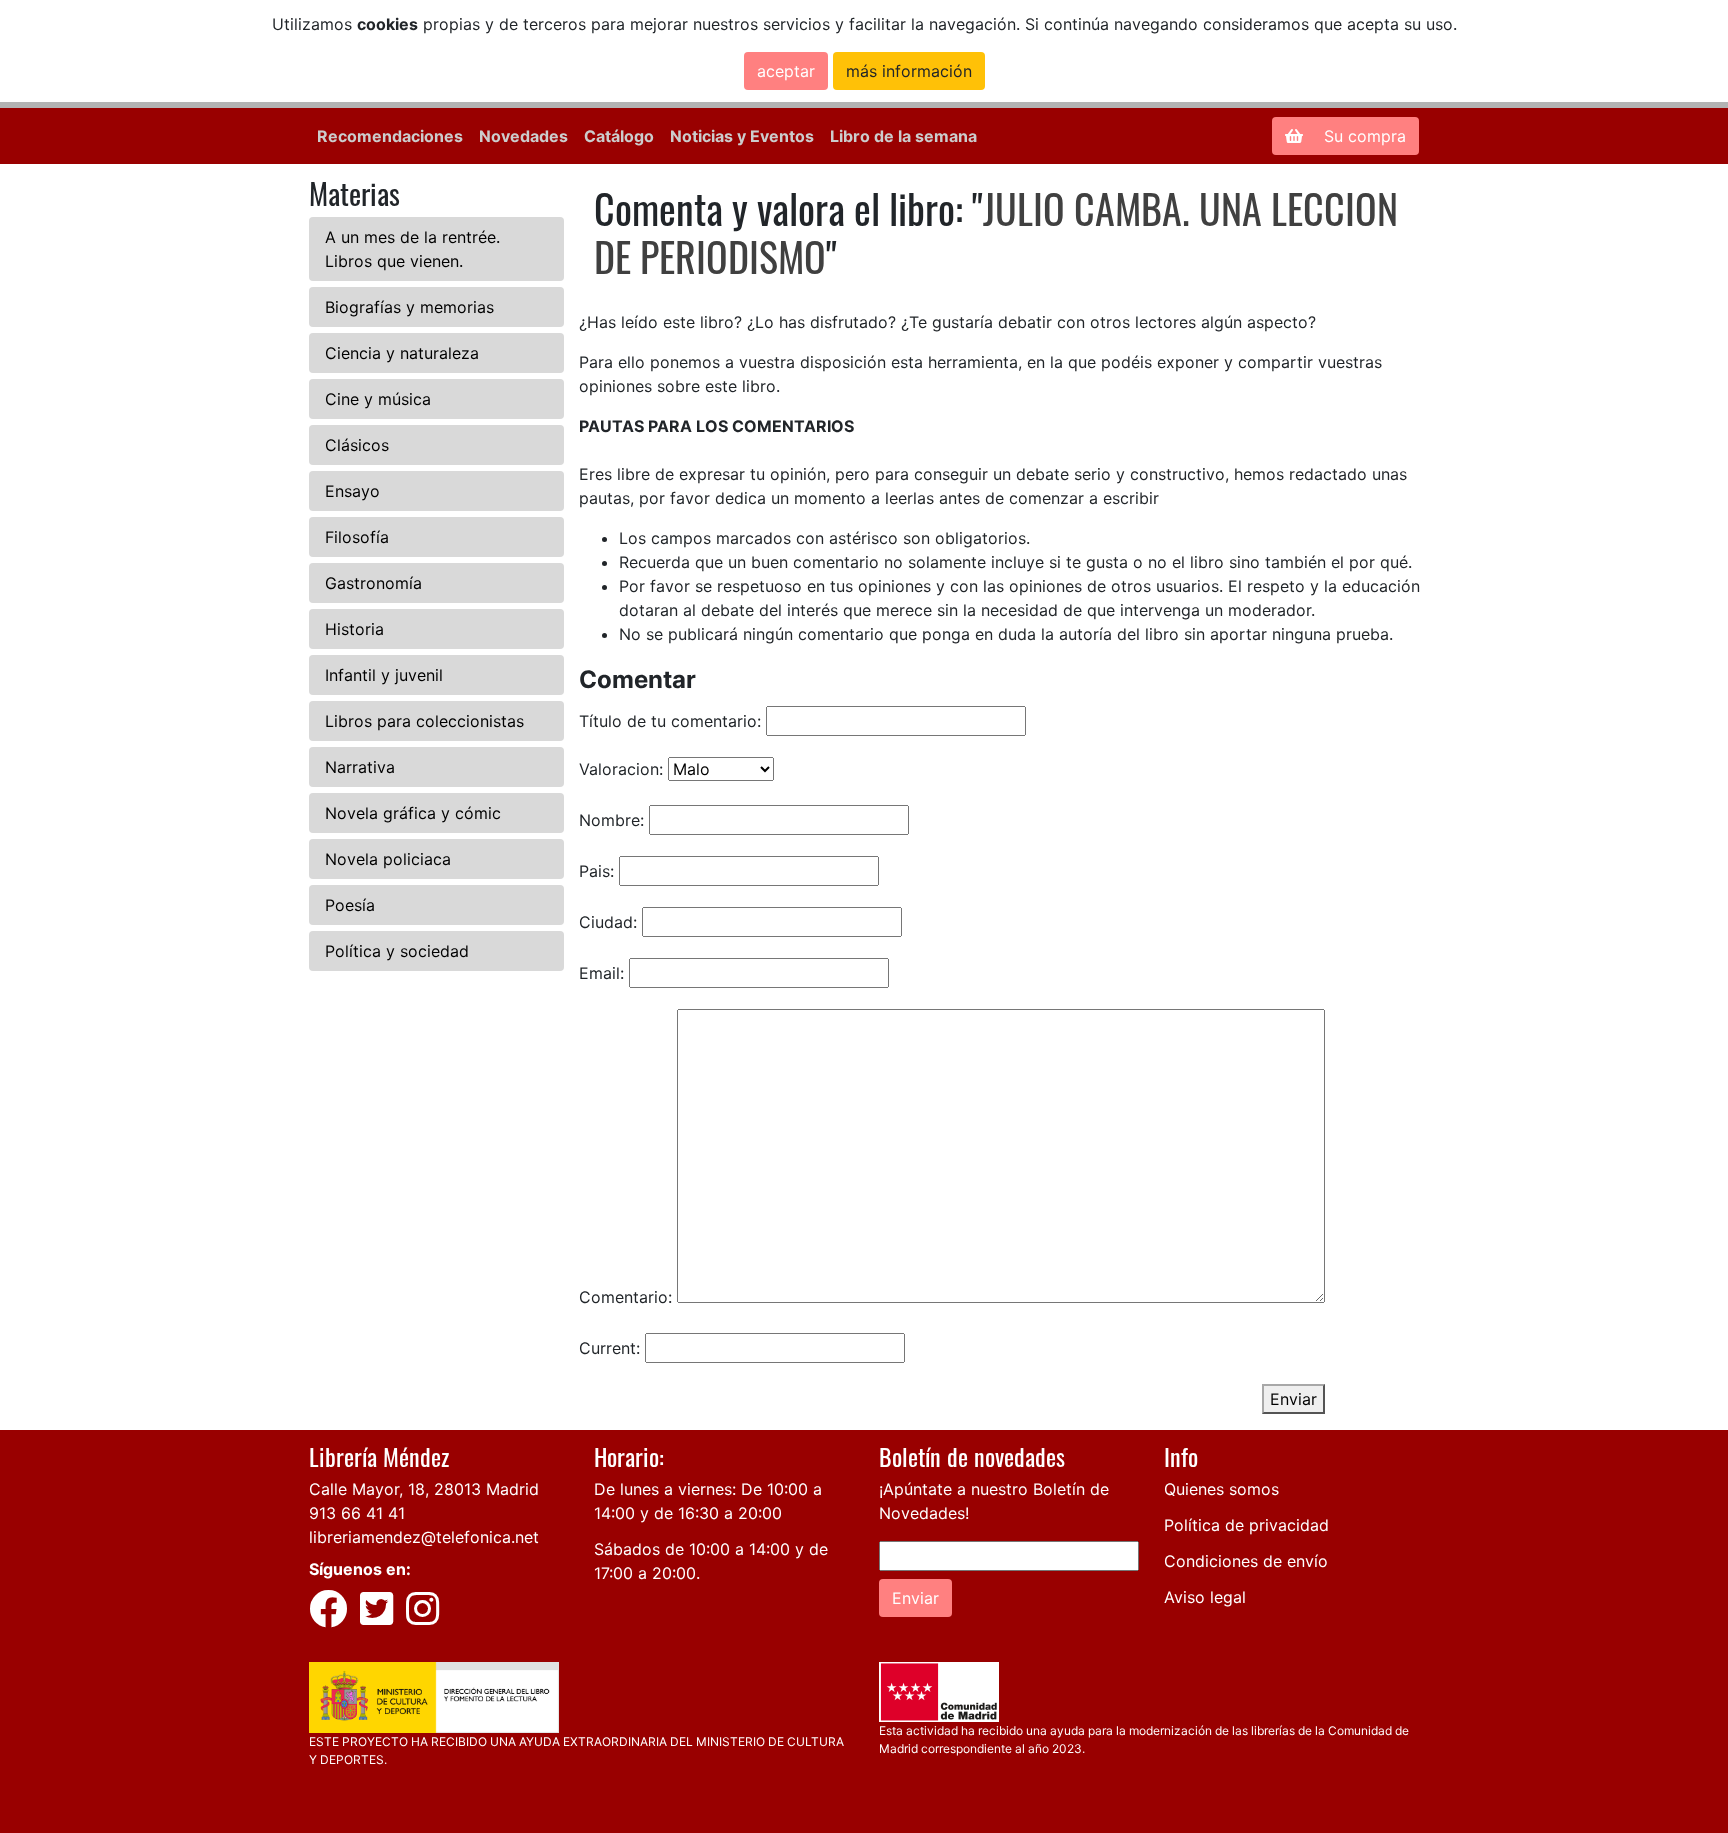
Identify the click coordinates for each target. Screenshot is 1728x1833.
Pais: (596, 871)
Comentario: (625, 1297)
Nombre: (611, 820)
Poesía (350, 905)
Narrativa (360, 767)
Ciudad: (608, 922)
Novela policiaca (388, 859)
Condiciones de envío (1246, 1561)
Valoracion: (621, 769)
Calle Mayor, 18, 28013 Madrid (424, 1489)
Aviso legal (1205, 1597)
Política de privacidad (1246, 1525)
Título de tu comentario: (670, 721)
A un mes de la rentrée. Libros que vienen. (412, 249)
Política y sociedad (397, 951)
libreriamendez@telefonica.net (424, 1537)
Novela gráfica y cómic (413, 813)
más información (909, 71)
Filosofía (357, 537)
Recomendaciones (390, 136)
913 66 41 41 (357, 1513)
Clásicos (357, 445)
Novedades (523, 136)
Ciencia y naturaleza (402, 353)
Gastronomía (373, 583)
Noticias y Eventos (742, 136)
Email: (601, 973)
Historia (354, 629)
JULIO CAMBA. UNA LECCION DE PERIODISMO (996, 232)
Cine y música (378, 399)
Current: (609, 1348)
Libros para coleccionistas (424, 721)
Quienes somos (1221, 1489)
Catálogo (619, 136)
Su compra (1362, 136)
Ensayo (352, 491)
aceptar (786, 71)
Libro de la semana (903, 136)
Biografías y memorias (409, 307)
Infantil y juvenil (384, 675)
